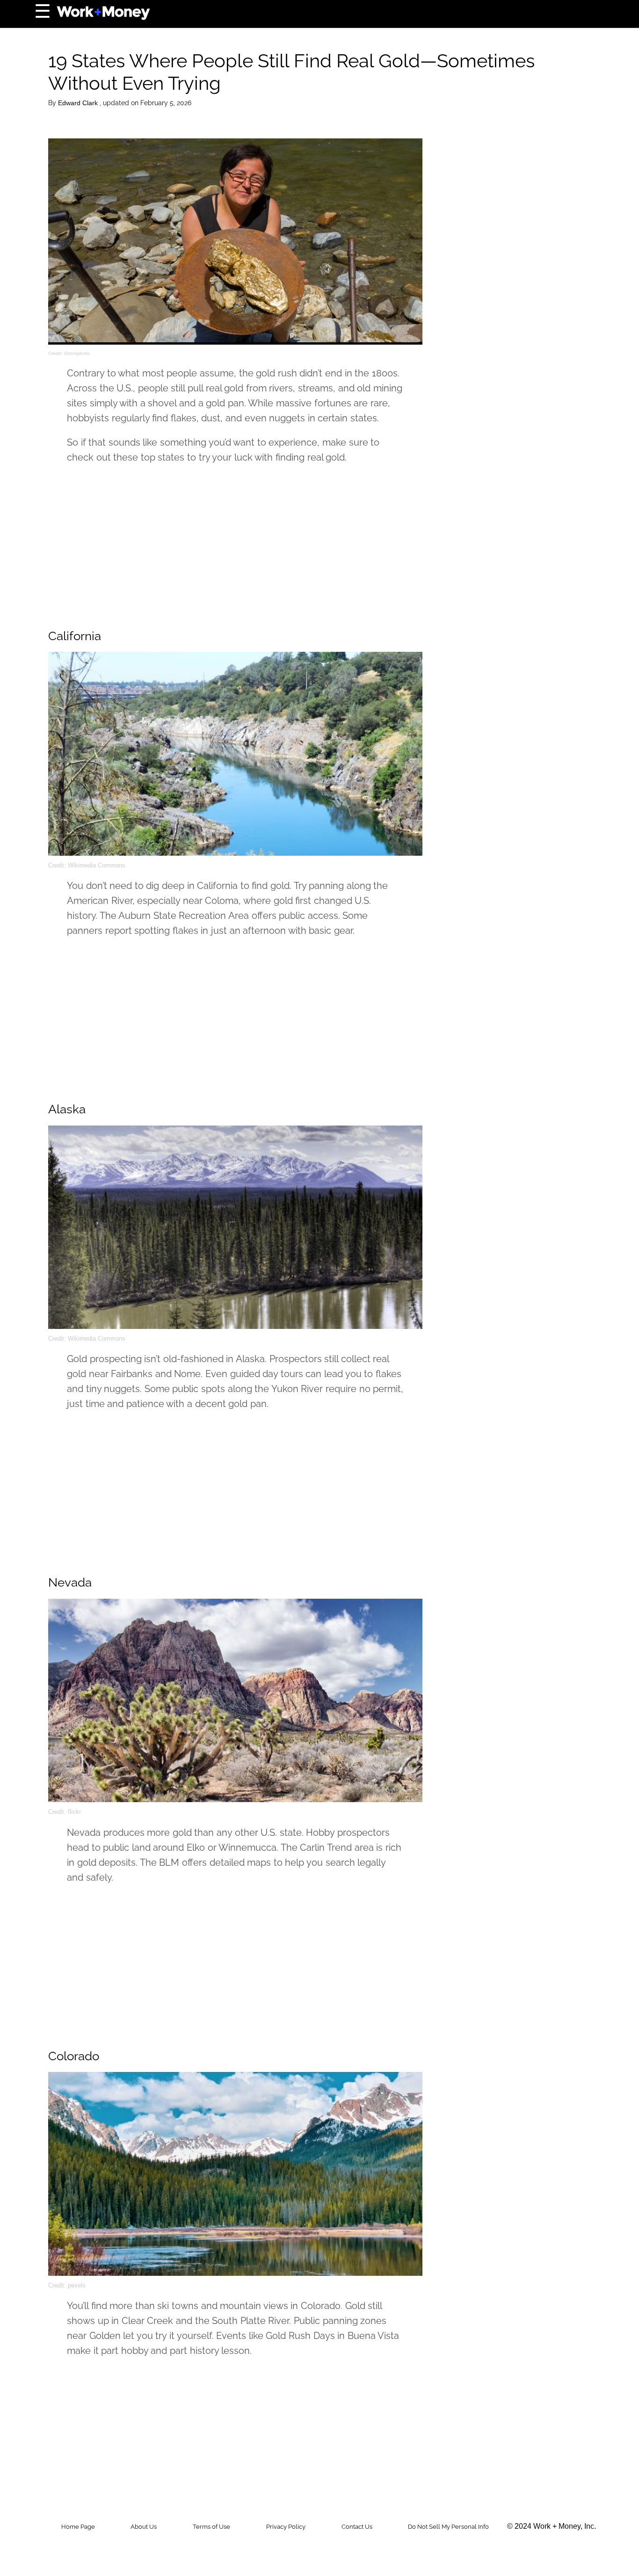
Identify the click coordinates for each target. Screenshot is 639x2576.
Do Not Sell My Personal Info (448, 2527)
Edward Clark (79, 103)
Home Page (78, 2527)
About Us (144, 2527)
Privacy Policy (286, 2527)
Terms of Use (211, 2527)
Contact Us (357, 2527)
